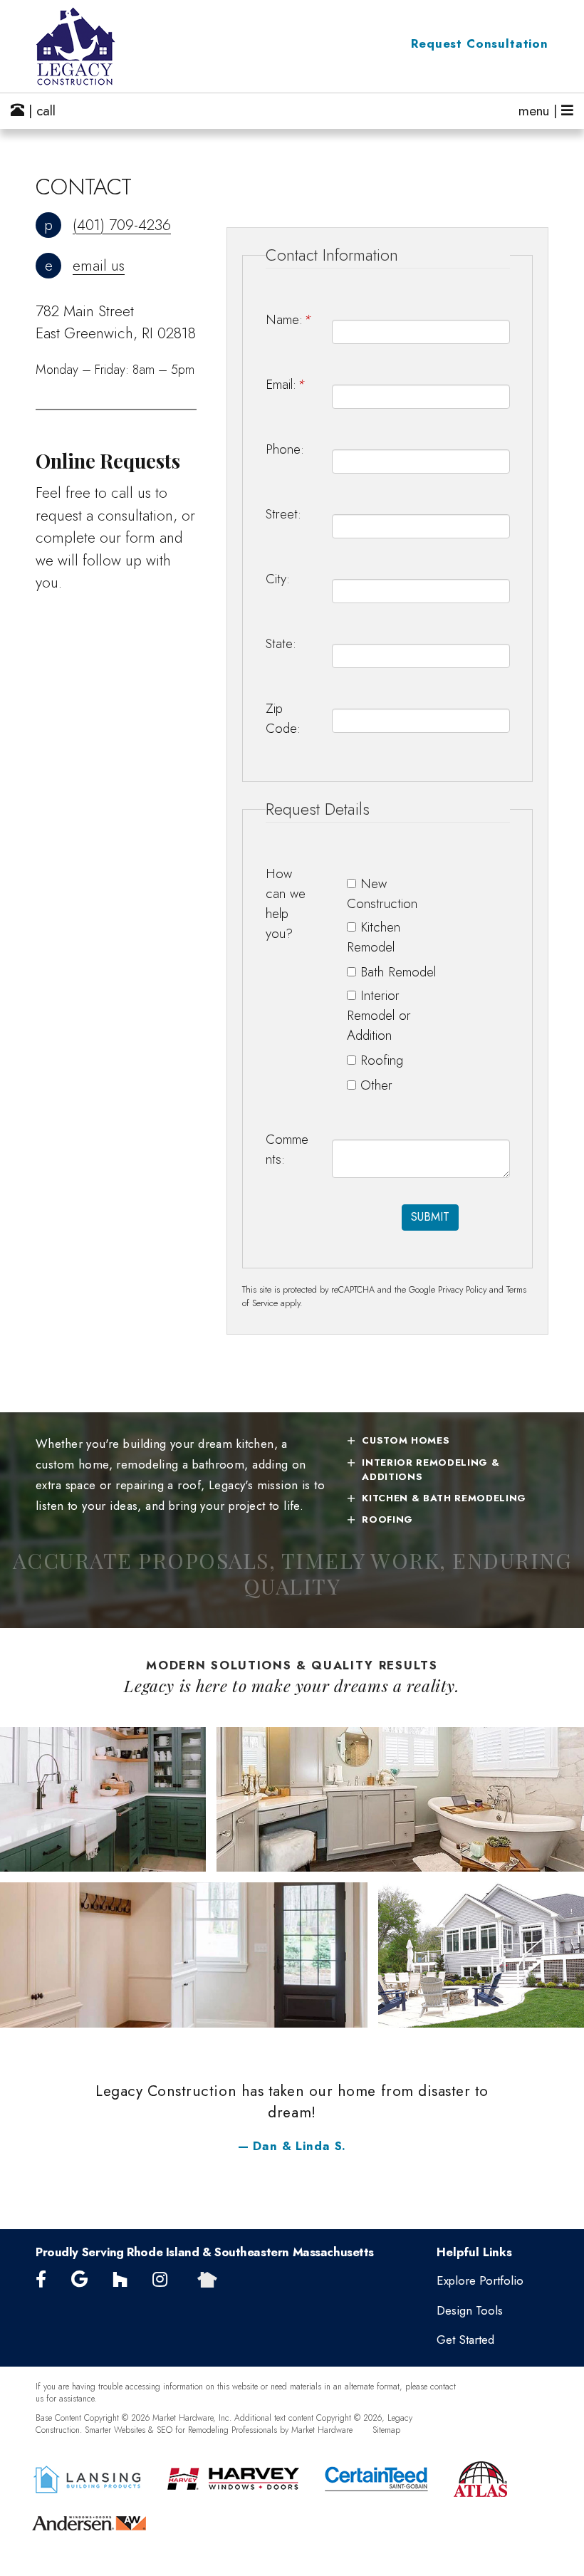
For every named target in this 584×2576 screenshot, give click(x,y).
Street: (283, 514)
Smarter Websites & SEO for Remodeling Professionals (181, 2430)
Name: (288, 319)
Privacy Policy (462, 1290)
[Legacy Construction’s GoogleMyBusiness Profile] (79, 2280)
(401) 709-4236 (122, 225)
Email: (285, 384)
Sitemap (386, 2430)
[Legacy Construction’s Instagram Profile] (160, 2280)
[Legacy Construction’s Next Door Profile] (207, 2280)
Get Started (465, 2340)
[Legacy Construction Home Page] (114, 46)
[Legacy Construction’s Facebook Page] (41, 2280)
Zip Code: (283, 718)
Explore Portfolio (480, 2280)
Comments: (287, 1149)
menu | (540, 111)
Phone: (285, 449)
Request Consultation (480, 43)
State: (281, 643)
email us (99, 266)
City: (278, 579)
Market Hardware (322, 2430)
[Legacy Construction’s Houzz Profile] (120, 2280)
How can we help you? (286, 903)
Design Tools (470, 2310)
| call (40, 111)
